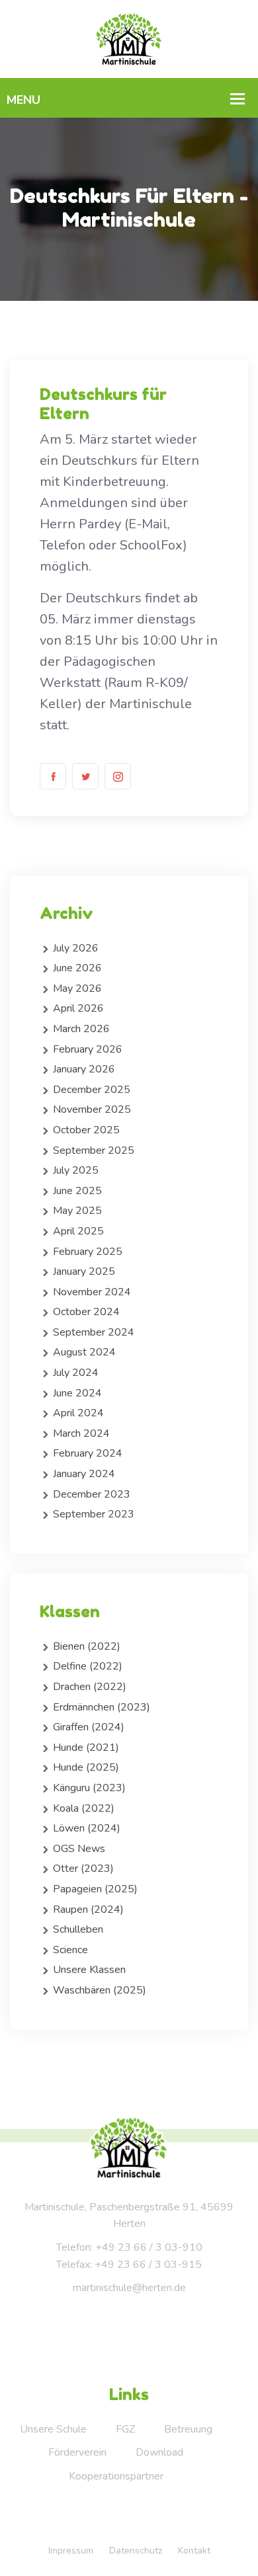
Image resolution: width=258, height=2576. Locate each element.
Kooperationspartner (116, 2476)
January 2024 (84, 1474)
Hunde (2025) (86, 1767)
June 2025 (77, 1191)
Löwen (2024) (87, 1828)
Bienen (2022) (87, 1646)
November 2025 (92, 1109)
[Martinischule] (129, 38)
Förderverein (77, 2452)
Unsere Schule (53, 2429)
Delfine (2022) (88, 1666)
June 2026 (77, 968)
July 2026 (76, 948)
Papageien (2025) (95, 1889)
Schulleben (78, 1929)
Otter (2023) (83, 1869)
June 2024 (77, 1393)
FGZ (125, 2429)
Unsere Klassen (89, 1970)
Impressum (71, 2551)
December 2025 (92, 1090)
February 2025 (88, 1252)
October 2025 (86, 1130)
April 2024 (78, 1413)
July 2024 (76, 1373)
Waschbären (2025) (100, 1990)
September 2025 (94, 1150)
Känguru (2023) (89, 1788)
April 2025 (78, 1231)
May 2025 (77, 1211)
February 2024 (88, 1453)
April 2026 (78, 1008)
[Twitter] (85, 776)
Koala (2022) (84, 1808)
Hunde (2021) (86, 1748)
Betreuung (188, 2429)
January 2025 (84, 1271)
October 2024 (86, 1312)
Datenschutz (136, 2551)
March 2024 (81, 1433)
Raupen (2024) (88, 1910)
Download (159, 2452)
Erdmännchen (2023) (102, 1707)
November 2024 (92, 1292)
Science (70, 1950)
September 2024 (94, 1332)
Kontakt (194, 2551)
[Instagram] (118, 776)
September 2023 (94, 1514)
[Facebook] (53, 776)
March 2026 (81, 1029)
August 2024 (84, 1352)
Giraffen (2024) (89, 1727)
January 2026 (84, 1069)
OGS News (79, 1849)
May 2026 (77, 988)
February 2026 (88, 1049)
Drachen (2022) (90, 1687)
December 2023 (92, 1494)
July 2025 (76, 1170)
